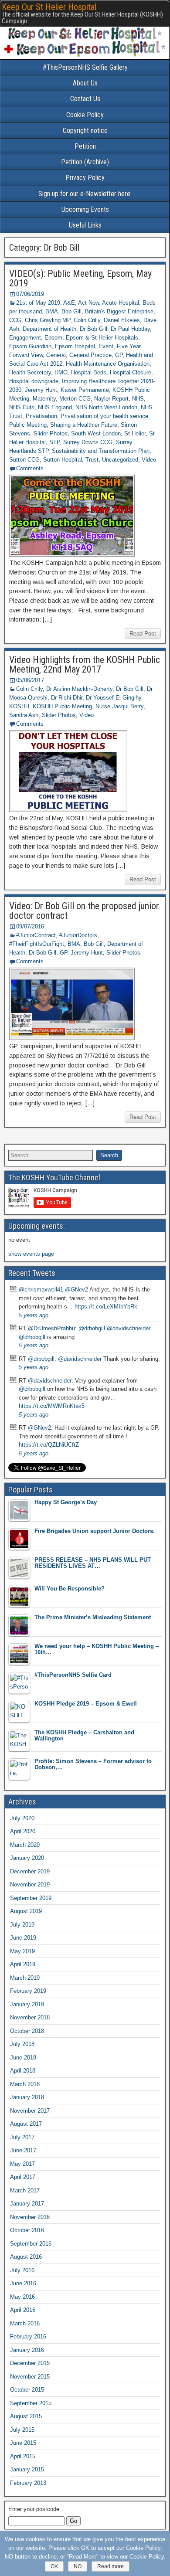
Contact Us (85, 99)
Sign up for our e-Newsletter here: (85, 194)
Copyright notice (85, 131)
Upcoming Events (85, 209)
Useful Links (85, 225)
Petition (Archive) (85, 162)
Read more (110, 2566)
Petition (85, 146)
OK (54, 2566)
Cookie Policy (85, 115)
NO (78, 2566)
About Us (85, 83)
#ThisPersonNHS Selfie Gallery (85, 67)
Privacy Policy (85, 178)
